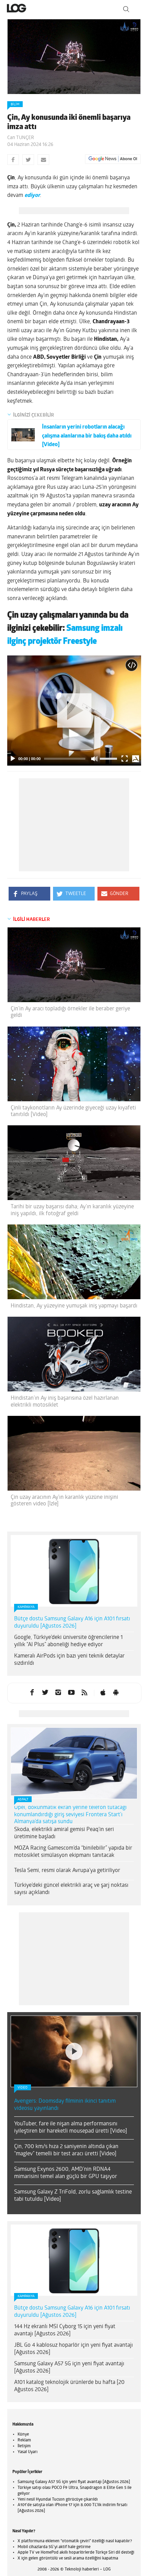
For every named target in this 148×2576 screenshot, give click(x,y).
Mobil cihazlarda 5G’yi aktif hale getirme (54, 2547)
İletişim (24, 2446)
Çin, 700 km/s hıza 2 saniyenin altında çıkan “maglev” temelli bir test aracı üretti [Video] (66, 2150)
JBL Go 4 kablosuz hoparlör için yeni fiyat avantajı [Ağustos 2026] (73, 2349)
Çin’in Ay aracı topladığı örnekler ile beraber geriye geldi (70, 1012)
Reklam (24, 2440)
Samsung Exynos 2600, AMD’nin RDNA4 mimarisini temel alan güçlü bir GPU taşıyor (66, 2173)
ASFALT (23, 1800)
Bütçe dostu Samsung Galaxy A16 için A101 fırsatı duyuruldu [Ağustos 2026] (72, 1623)
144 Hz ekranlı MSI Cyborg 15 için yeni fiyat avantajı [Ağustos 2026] (65, 2330)
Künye (23, 2435)
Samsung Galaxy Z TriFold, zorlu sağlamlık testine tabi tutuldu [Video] (73, 2196)
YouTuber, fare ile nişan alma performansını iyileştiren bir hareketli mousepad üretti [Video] (71, 2128)
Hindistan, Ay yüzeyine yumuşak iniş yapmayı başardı (74, 1306)
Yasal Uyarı (28, 2452)
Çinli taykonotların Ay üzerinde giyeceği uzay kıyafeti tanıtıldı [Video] (73, 1111)
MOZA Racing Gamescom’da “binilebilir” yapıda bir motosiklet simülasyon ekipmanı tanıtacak (73, 1852)
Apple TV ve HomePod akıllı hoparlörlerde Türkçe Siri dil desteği (76, 2553)
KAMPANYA (26, 1607)
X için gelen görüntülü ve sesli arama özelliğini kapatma (68, 2558)
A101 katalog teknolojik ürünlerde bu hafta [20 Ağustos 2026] (69, 2386)
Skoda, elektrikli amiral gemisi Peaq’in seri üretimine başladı (64, 1833)
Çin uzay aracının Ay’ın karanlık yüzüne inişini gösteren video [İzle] (64, 1501)
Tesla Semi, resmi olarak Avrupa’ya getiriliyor (67, 1871)
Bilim (15, 104)
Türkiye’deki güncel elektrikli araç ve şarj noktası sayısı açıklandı (71, 1889)
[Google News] (113, 159)
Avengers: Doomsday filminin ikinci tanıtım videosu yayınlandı (65, 2105)
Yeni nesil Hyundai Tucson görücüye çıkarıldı (58, 2500)
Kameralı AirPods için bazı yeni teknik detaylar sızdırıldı (69, 1660)
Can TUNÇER (21, 138)
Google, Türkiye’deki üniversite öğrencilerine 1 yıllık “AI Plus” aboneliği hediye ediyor (68, 1641)
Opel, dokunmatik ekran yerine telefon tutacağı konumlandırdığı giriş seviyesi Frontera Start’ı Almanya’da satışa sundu (70, 1815)
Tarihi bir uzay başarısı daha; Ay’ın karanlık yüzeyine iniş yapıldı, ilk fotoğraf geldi (72, 1210)
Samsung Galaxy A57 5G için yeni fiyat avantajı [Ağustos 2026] (69, 2368)
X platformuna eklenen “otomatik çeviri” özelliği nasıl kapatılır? (75, 2541)
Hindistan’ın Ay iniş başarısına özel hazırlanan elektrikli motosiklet (65, 1402)
